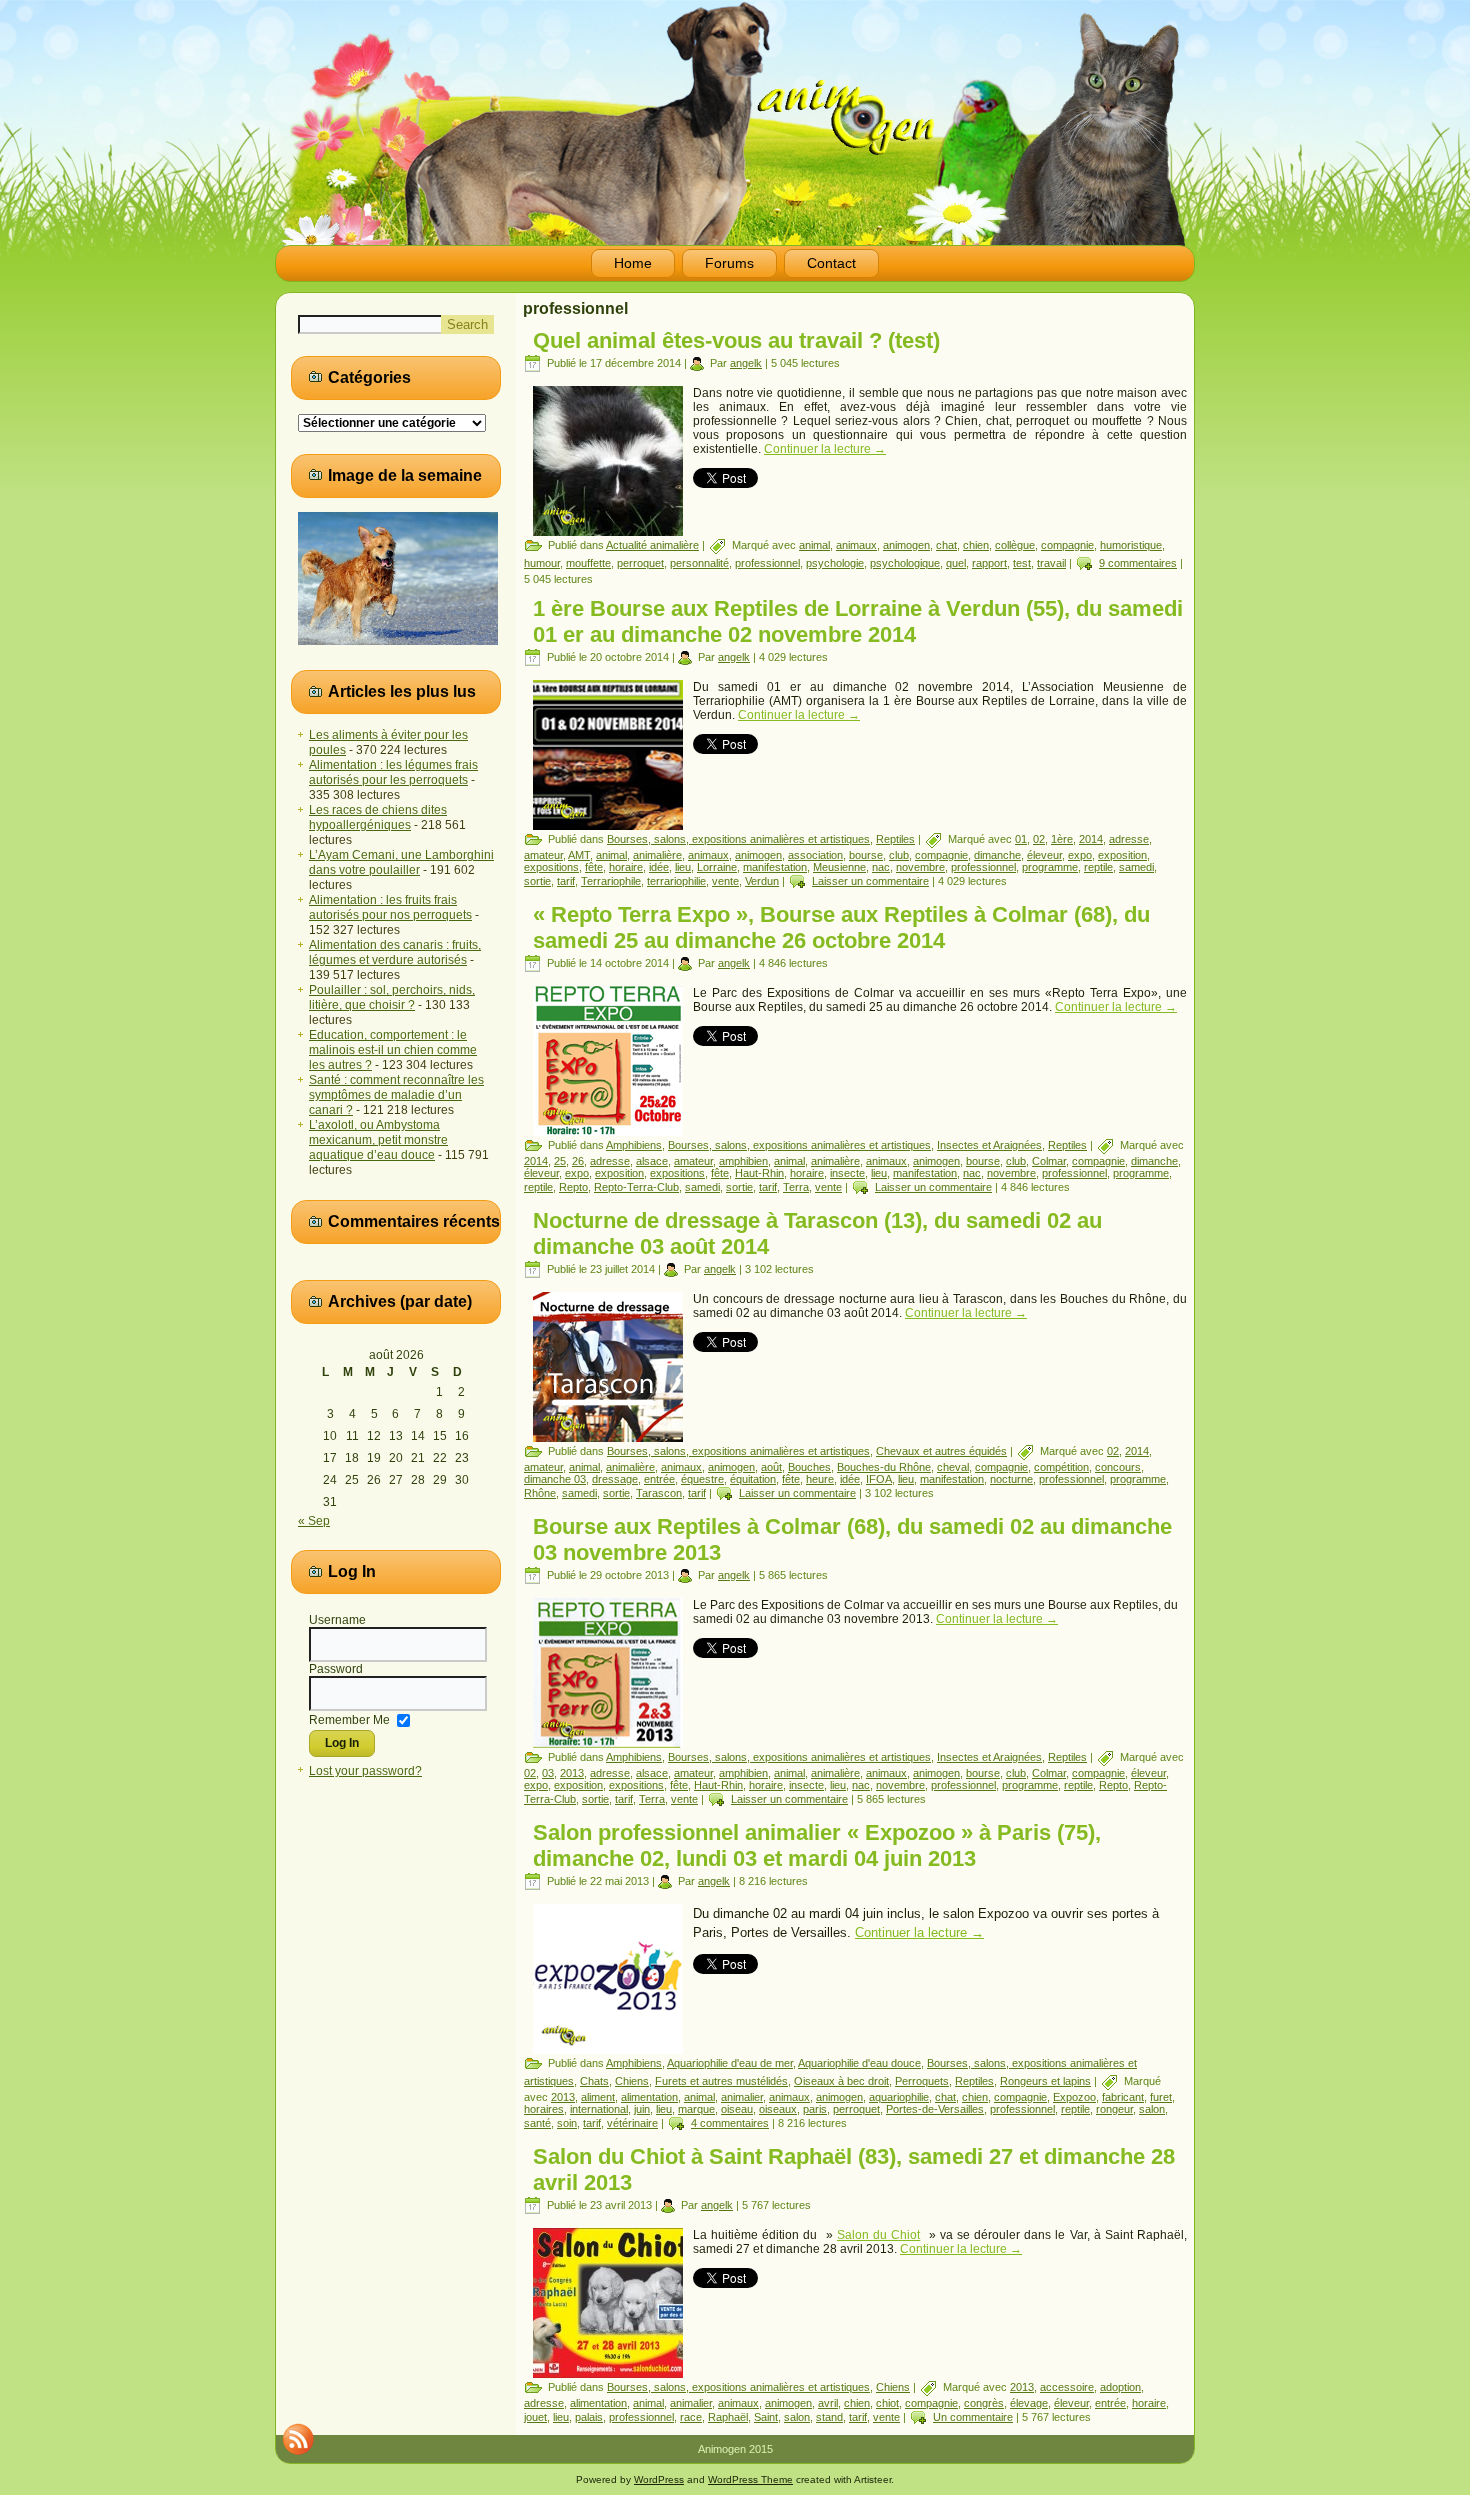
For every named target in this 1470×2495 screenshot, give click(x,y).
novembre (920, 867)
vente (725, 881)
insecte (847, 1173)
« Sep (314, 1521)
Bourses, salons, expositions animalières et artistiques (738, 839)
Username (337, 1620)
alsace (652, 1161)
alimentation (649, 2097)
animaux (856, 545)
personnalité (699, 563)
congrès (984, 2403)
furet (1161, 2097)
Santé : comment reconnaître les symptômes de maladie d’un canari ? (396, 1095)
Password (336, 1669)
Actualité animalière (652, 545)
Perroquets (922, 2081)
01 (1021, 839)
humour (542, 563)
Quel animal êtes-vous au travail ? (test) (736, 340)
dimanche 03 (555, 1479)
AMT (579, 855)
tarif (566, 881)
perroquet (640, 563)
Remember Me (349, 1719)
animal (814, 545)
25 (560, 1161)
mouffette (588, 563)
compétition (1061, 1467)
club (899, 855)
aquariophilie (899, 2097)
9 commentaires (1138, 563)
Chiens (632, 2081)
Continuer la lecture (825, 449)
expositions (551, 867)
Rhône (540, 1493)
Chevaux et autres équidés (941, 1451)
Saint (766, 2417)
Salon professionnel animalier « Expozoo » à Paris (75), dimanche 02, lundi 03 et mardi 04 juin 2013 (817, 1845)
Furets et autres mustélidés (721, 2081)
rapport (989, 563)
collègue (1015, 545)
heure (820, 1479)
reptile (1098, 867)
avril (828, 2403)
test (1022, 563)
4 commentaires (730, 2123)
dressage (615, 1479)
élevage (1029, 2403)
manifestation (775, 867)
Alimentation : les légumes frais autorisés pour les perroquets (393, 772)
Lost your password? (365, 1771)
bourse (866, 855)
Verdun (762, 881)
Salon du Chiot (878, 2235)
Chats (594, 2081)
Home (633, 263)
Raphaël (728, 2417)
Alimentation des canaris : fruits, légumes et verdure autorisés (395, 952)
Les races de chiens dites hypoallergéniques (378, 817)
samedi (1136, 867)
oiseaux (778, 2109)
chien (976, 545)
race (691, 2417)
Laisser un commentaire (870, 881)
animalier (742, 2097)
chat (946, 545)
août (771, 1467)
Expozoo (1074, 2097)
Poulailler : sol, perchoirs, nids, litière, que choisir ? (392, 997)
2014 (1091, 839)
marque (696, 2109)
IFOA (879, 1479)
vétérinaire (632, 2123)
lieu (683, 867)
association (815, 855)
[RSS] (298, 2439)
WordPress (659, 2479)
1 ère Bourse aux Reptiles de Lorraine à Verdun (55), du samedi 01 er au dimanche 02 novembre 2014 (858, 621)
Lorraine (717, 867)
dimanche (997, 855)
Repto (573, 1187)
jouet (535, 2417)
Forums (729, 263)
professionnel (767, 563)
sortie (537, 881)
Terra (796, 1187)
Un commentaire (973, 2417)
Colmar (1049, 1161)
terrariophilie (676, 881)
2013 (572, 1773)
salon (1152, 2109)
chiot (887, 2403)
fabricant (1123, 2097)
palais (589, 2417)
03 (548, 1773)
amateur (543, 855)
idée (659, 867)
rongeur (1114, 2109)
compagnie (1067, 545)
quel (956, 563)
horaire (626, 867)
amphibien (743, 1161)
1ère (1062, 839)
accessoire (1067, 2387)
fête (594, 867)
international (599, 2109)
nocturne (1011, 1479)
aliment (598, 2097)
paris (815, 2109)
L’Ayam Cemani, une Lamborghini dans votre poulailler (401, 862)
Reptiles (895, 839)
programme (1050, 867)
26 (578, 1161)
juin (642, 2109)
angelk (746, 363)
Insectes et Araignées (989, 1145)
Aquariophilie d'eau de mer (730, 2063)
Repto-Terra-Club (636, 1187)
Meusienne (839, 867)
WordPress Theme (750, 2479)
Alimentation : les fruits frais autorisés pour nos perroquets (390, 907)
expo (1080, 855)
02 (1039, 839)
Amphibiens (634, 1145)
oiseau (737, 2109)
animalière (657, 855)
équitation (753, 1479)
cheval (953, 1467)
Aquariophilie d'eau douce (859, 2063)
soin (567, 2123)
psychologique (905, 563)
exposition (1122, 855)
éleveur (1044, 855)
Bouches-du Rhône (884, 1467)
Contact (831, 263)
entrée (659, 1479)
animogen (906, 545)
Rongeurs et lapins (1045, 2081)
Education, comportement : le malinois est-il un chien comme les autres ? (393, 1050)
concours (1118, 1467)
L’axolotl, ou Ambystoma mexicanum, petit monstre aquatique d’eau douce (378, 1140)
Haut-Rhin (759, 1173)
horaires (544, 2109)
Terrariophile (611, 881)
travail (1051, 563)
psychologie (835, 563)
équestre (702, 1479)
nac (881, 867)
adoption (1120, 2387)
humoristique (1131, 545)
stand (829, 2417)
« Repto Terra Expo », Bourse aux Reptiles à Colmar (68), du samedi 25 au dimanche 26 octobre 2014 (841, 927)
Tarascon (659, 1493)
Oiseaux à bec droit (841, 2081)
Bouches (809, 1467)
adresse (1129, 839)
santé (537, 2123)
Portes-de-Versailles (935, 2109)
